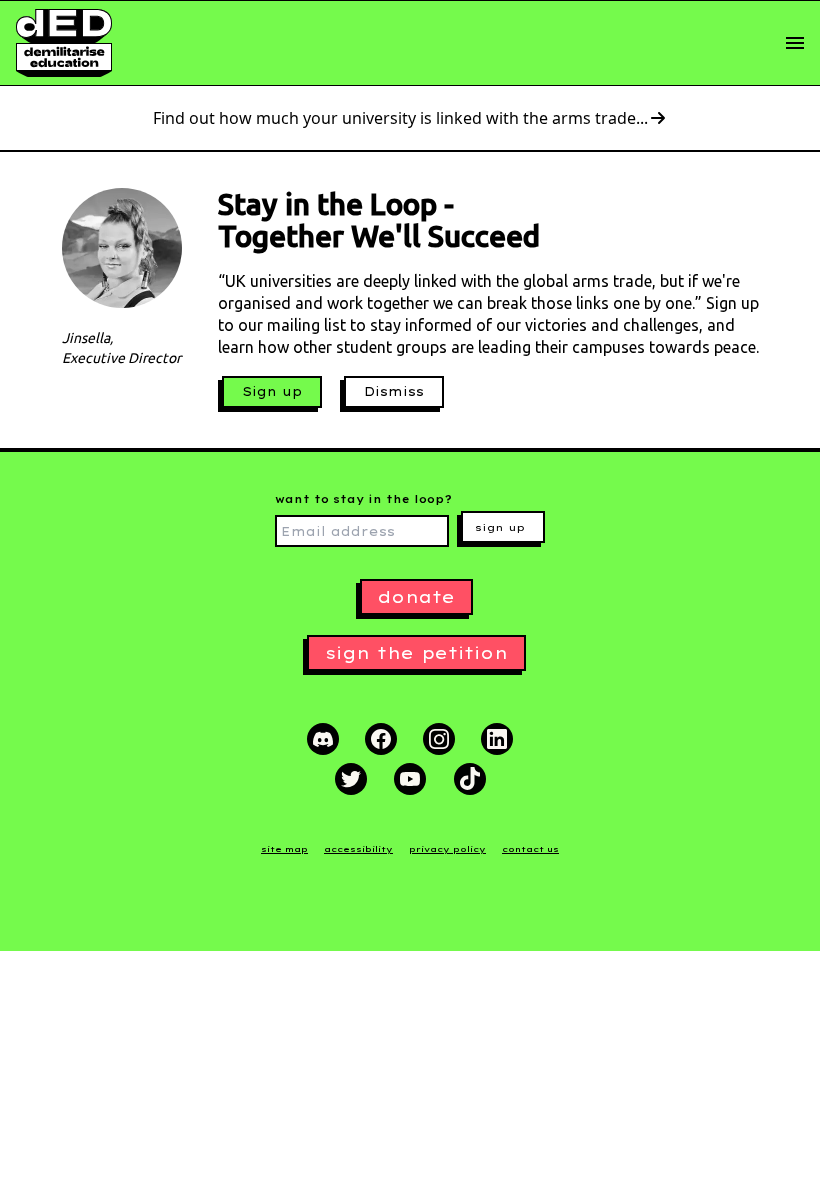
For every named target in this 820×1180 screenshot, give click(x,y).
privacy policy (447, 849)
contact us (530, 849)
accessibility (358, 849)
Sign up (272, 391)
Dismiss (394, 391)
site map (284, 849)
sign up (500, 527)
